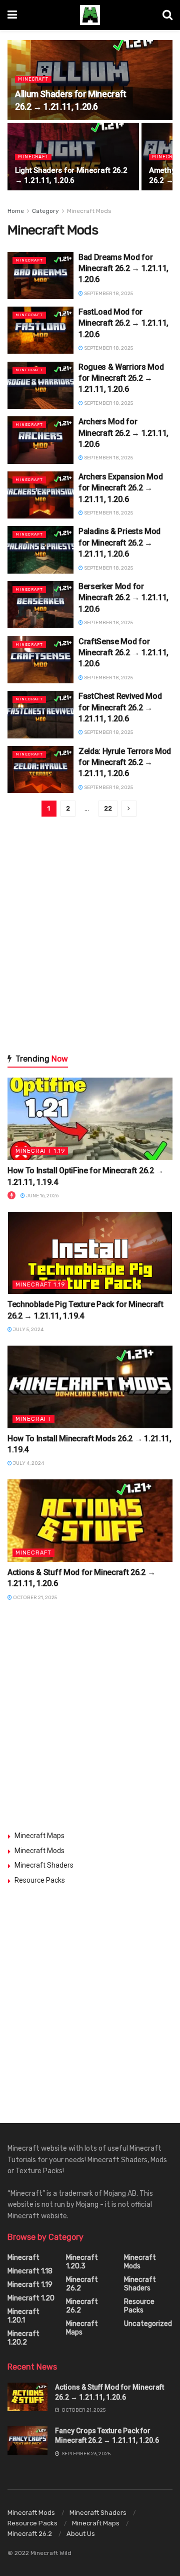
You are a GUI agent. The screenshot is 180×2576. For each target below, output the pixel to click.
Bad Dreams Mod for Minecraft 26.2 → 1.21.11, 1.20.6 (123, 269)
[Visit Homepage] (90, 15)
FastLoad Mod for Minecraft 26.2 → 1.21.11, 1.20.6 (123, 323)
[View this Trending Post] (11, 1196)
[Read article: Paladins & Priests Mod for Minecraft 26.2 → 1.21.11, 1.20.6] (40, 550)
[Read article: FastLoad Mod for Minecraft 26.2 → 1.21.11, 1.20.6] (40, 330)
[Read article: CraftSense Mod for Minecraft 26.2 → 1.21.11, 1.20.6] (40, 660)
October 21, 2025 (34, 1598)
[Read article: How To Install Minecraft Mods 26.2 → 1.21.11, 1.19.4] (90, 1387)
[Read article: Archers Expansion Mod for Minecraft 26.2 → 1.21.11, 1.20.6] (40, 495)
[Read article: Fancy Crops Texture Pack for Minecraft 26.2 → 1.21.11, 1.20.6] (27, 2440)
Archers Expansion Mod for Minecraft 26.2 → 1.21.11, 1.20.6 (120, 488)
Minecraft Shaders (44, 1865)
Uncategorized (148, 2324)
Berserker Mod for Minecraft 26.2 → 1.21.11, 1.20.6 (123, 598)
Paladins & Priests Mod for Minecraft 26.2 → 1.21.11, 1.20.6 (119, 543)
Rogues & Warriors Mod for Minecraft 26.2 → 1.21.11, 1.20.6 (121, 378)
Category (45, 211)
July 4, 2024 (28, 1463)
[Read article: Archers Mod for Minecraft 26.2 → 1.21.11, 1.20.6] (40, 440)
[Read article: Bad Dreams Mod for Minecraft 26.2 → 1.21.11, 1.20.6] (40, 276)
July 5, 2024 (28, 1330)
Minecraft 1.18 (30, 2271)
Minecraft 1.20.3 (82, 2262)
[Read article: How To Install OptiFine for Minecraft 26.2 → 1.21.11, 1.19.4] (90, 1119)
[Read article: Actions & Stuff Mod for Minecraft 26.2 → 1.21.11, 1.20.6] (90, 1521)
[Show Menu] (12, 15)
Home (16, 211)
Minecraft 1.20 (31, 2298)
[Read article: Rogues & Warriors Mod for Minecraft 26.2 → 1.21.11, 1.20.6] (40, 385)
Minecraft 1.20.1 (23, 2316)
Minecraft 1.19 (40, 1151)
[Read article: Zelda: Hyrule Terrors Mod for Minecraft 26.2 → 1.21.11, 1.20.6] (40, 769)
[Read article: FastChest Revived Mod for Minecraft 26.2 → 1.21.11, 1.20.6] (40, 714)
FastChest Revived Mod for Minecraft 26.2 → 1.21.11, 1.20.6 (120, 707)
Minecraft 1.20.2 (23, 2338)
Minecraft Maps (39, 1836)
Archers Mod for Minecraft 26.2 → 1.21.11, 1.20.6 (123, 433)
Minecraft (33, 79)
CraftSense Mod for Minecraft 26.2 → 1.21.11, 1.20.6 (123, 653)
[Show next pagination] (129, 809)
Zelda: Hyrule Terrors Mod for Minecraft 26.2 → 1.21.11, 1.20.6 (125, 762)
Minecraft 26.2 (82, 2284)
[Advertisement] (90, 941)
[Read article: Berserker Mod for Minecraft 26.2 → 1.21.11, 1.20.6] (40, 605)
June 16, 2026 (42, 1196)
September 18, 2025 (108, 294)
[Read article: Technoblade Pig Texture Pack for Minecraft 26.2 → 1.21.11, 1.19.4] (90, 1253)
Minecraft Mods (89, 211)
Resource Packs (40, 1880)
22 (108, 808)
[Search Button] (167, 15)
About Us (81, 2534)
